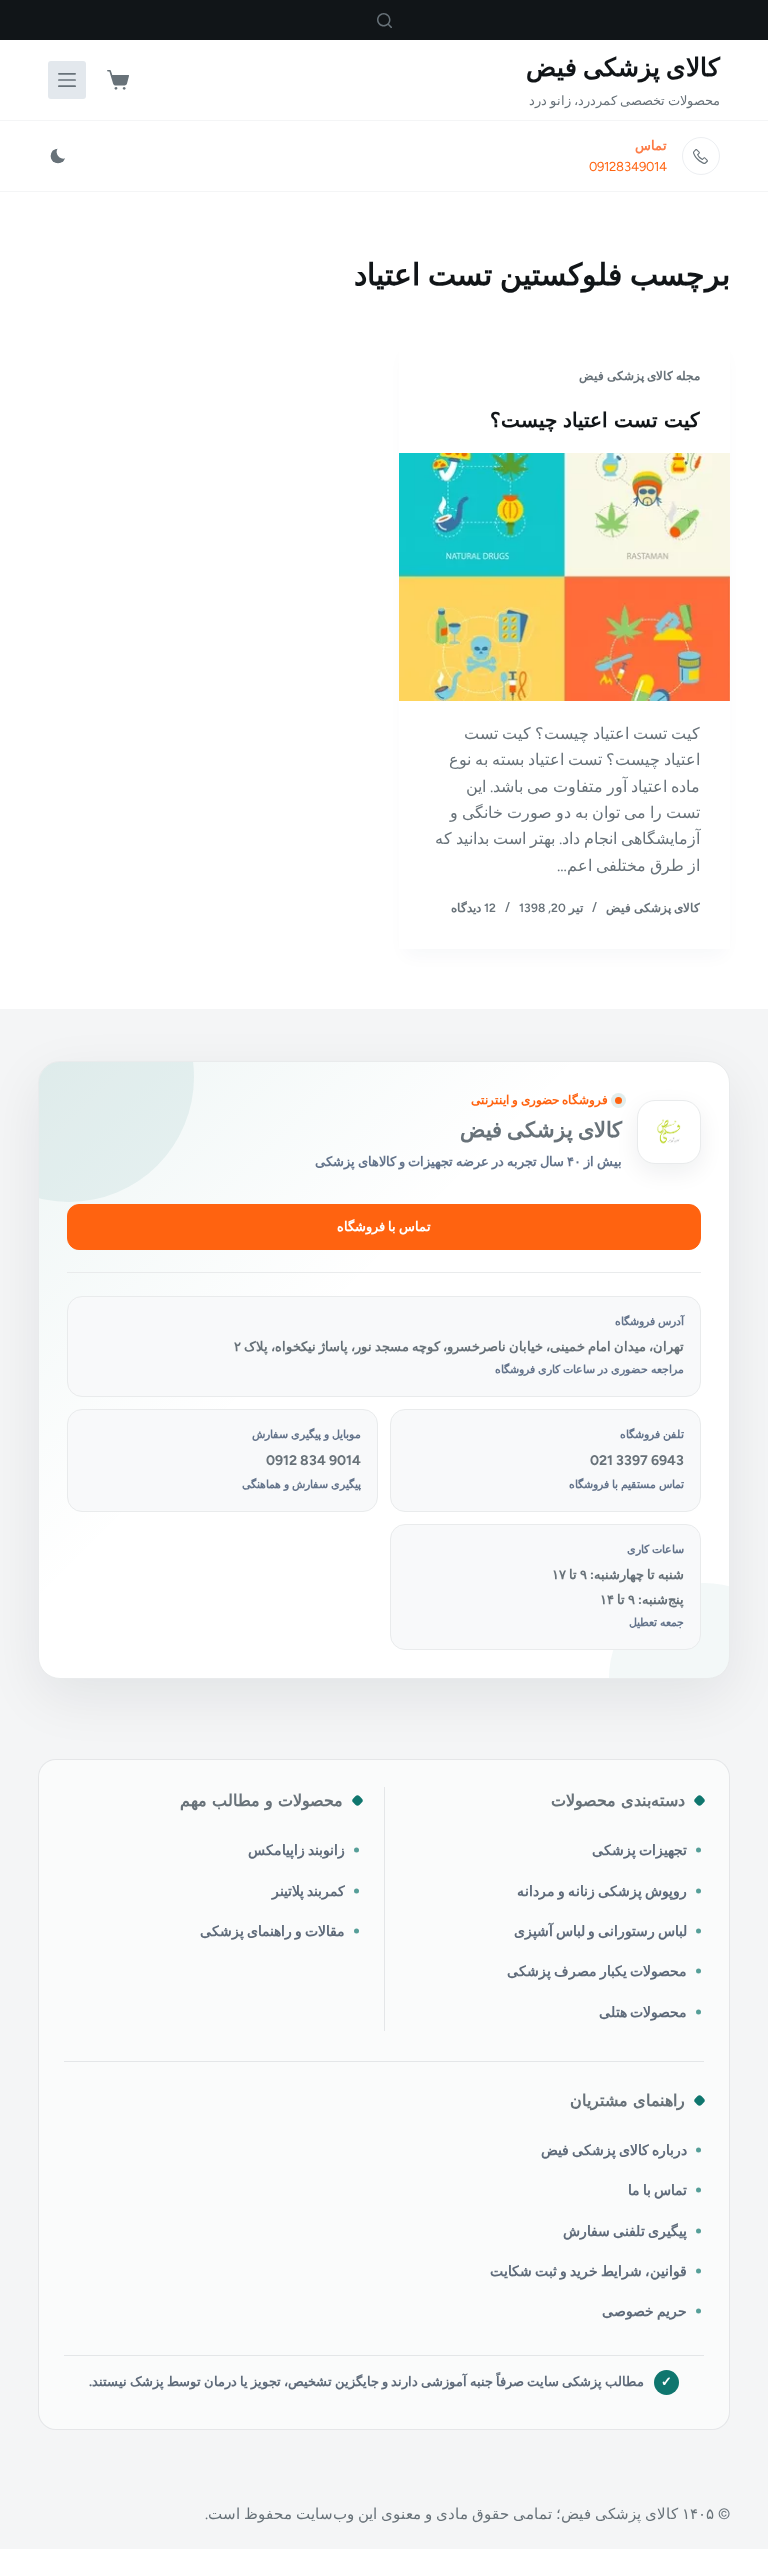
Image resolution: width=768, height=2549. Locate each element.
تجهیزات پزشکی (639, 1850)
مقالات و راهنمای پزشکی (272, 1931)
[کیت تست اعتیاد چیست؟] (564, 577)
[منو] (67, 80)
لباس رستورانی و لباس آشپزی (600, 1931)
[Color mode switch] (58, 156)
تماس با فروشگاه (384, 1226)
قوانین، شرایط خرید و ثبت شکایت (588, 2271)
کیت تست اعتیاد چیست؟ (595, 420)
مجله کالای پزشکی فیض (639, 376)
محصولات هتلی (643, 2012)
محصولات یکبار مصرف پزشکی (597, 1971)
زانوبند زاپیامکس (296, 1850)
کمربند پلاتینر (308, 1891)
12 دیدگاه (473, 908)
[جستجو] (384, 20)
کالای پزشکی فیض (623, 67)
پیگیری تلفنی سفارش (625, 2231)
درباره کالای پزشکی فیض (614, 2150)
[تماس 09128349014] (701, 156)
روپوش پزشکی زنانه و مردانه (602, 1891)
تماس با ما (657, 2190)
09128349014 (628, 166)
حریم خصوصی (644, 2311)
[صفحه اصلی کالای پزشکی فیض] (669, 1132)
